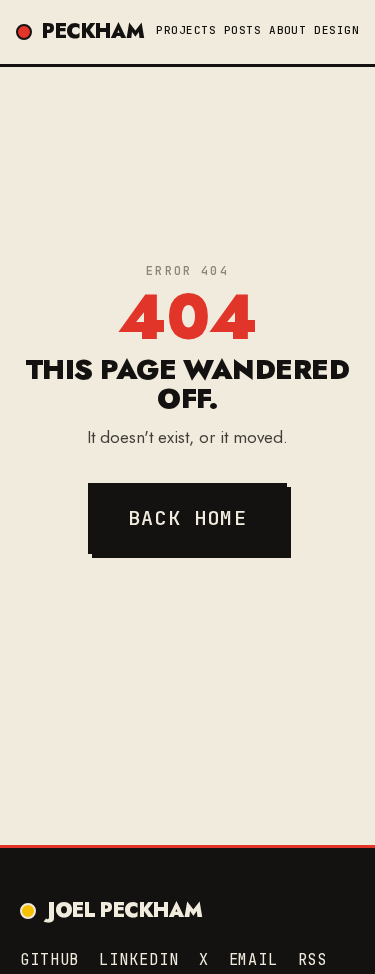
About (287, 30)
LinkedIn (138, 960)
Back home (187, 518)
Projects (186, 30)
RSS (313, 960)
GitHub (49, 960)
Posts (242, 30)
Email (254, 960)
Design (336, 30)
